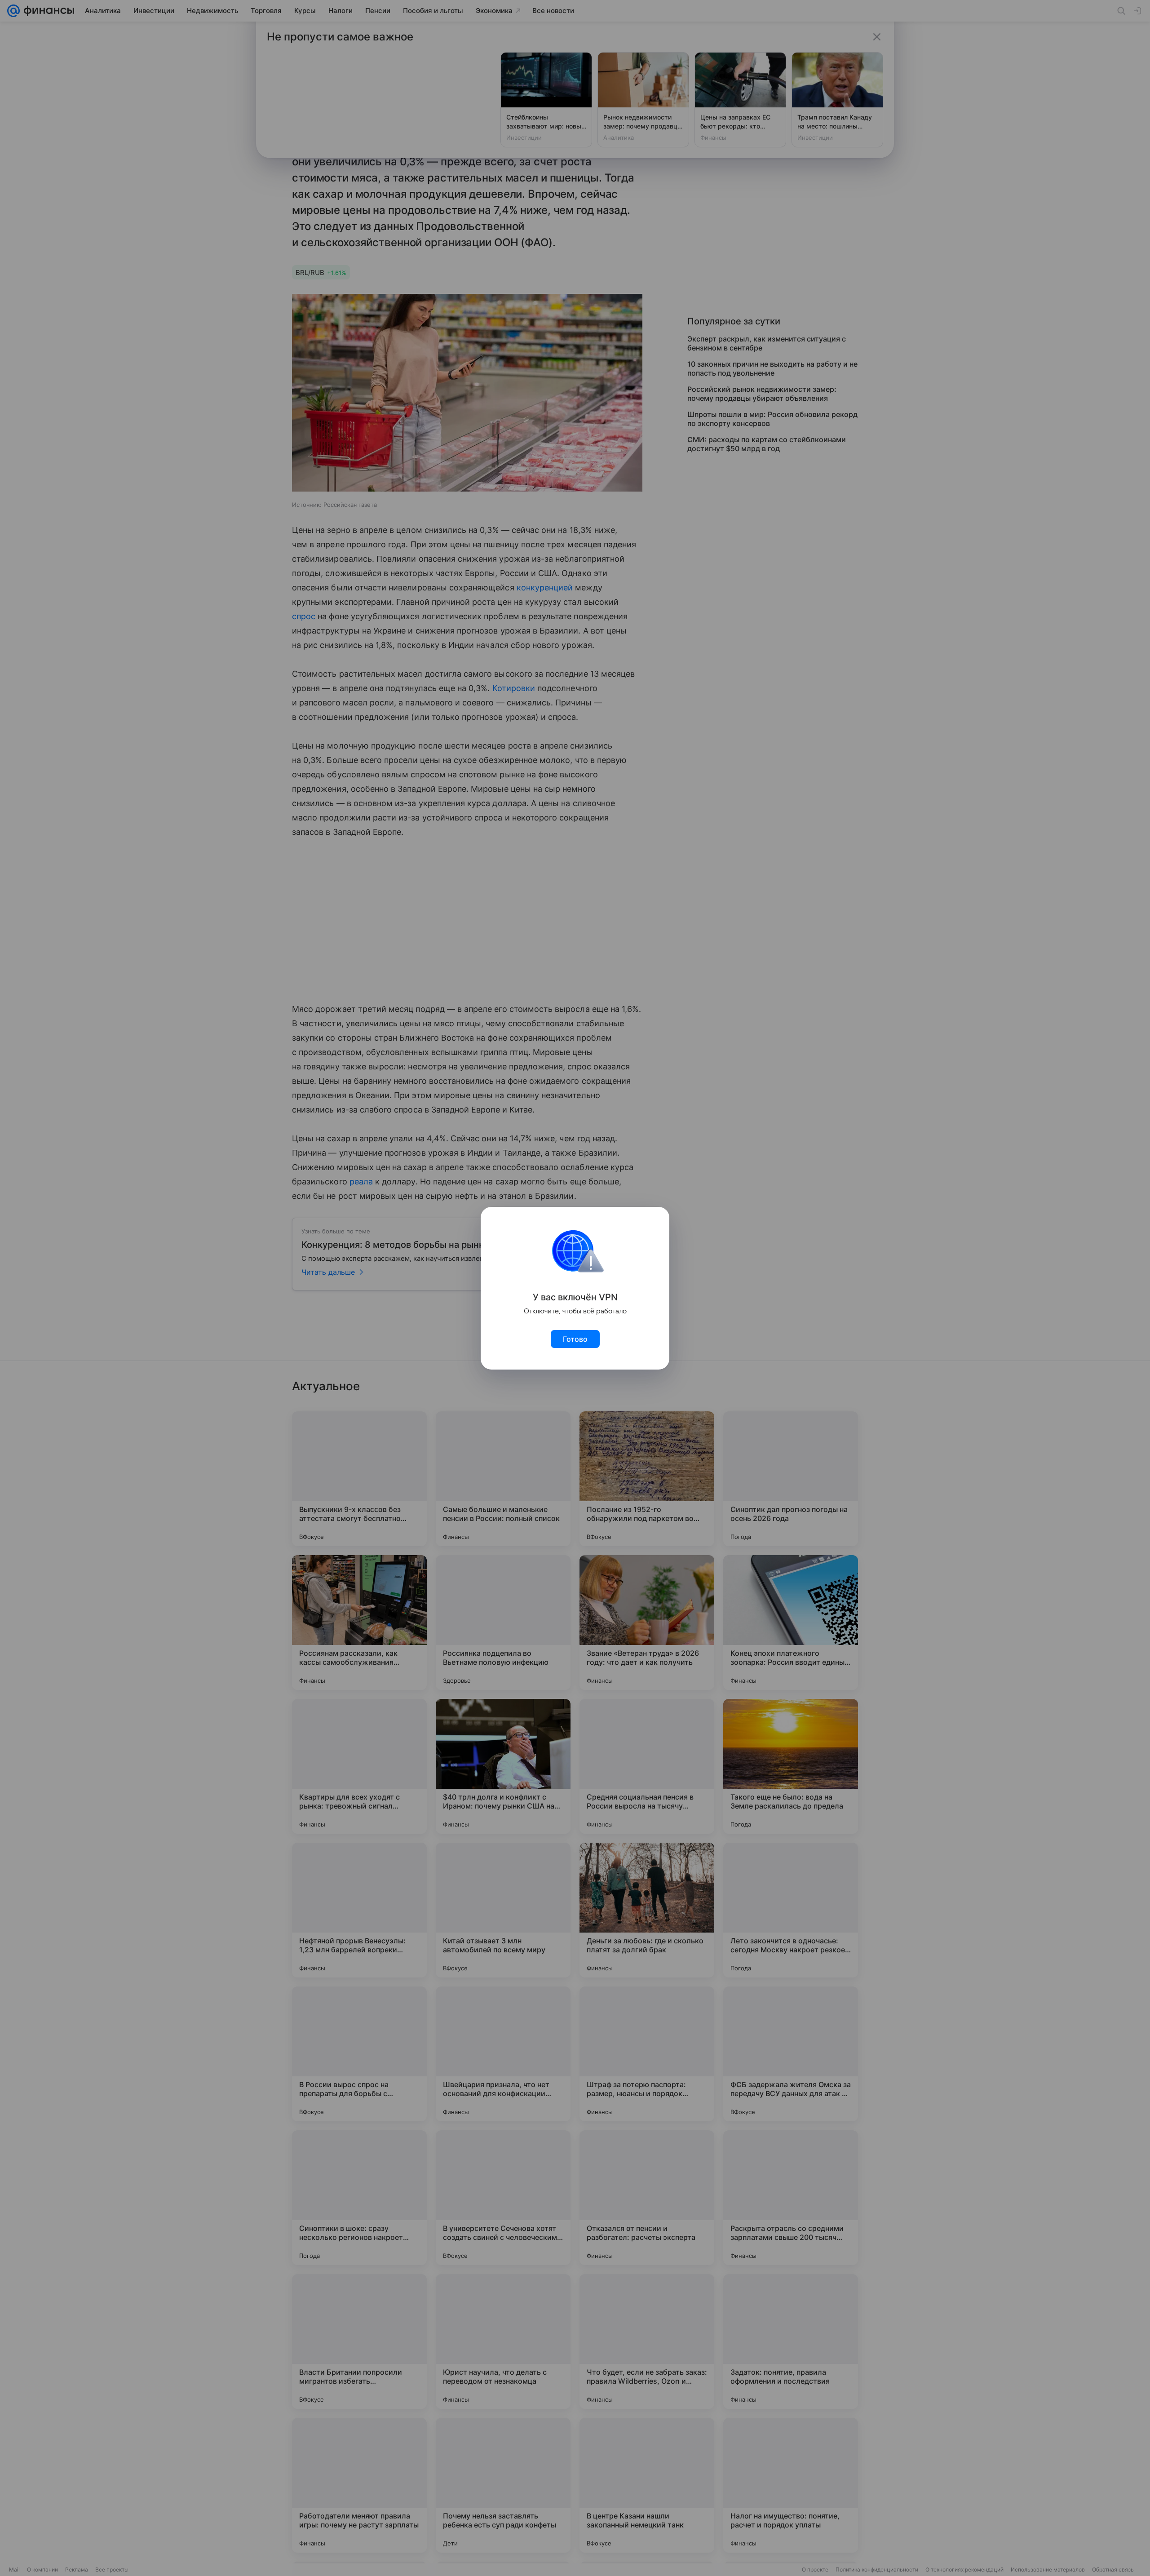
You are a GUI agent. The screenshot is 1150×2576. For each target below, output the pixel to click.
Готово (575, 1339)
